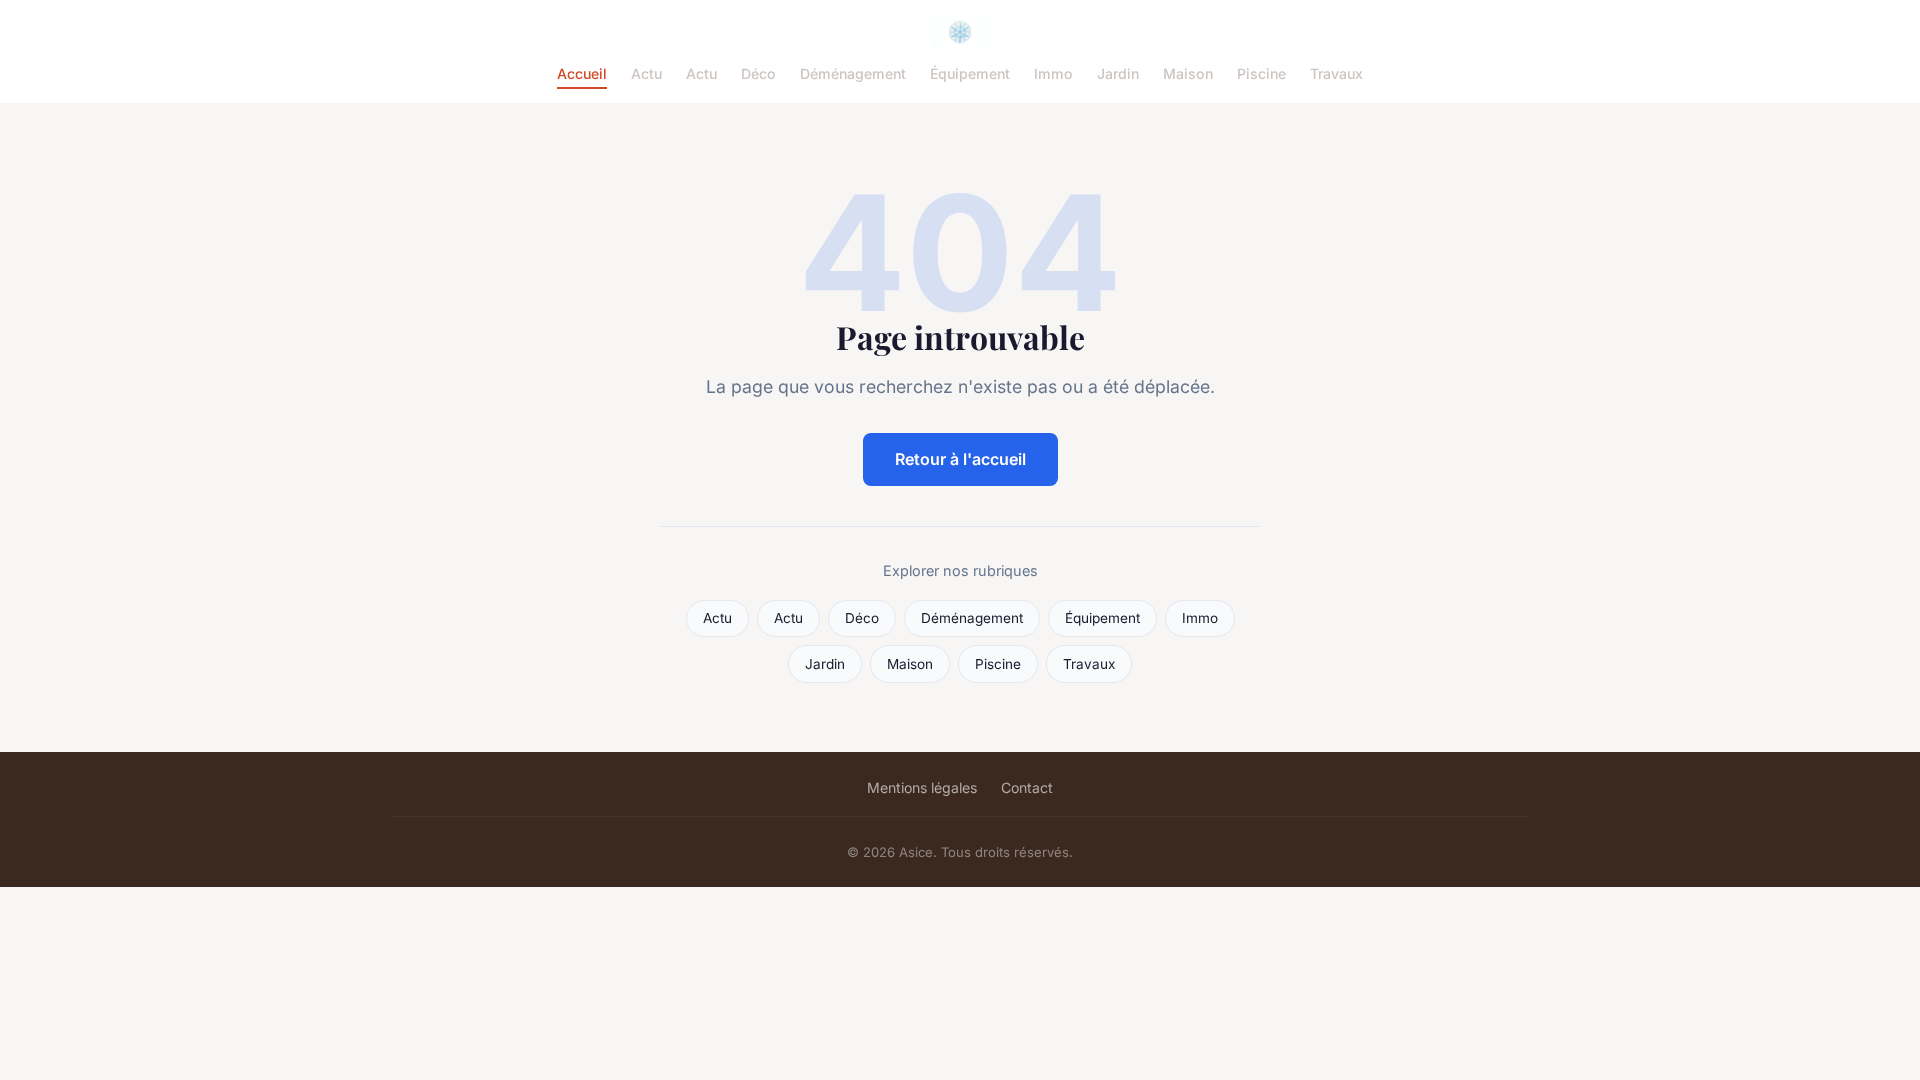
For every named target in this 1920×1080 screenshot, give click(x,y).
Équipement (970, 73)
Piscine (1261, 73)
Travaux (1336, 73)
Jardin (1118, 73)
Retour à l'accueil (960, 459)
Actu (646, 73)
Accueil (582, 73)
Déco (758, 73)
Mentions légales (922, 787)
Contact (1027, 787)
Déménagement (853, 73)
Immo (1053, 73)
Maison (1188, 73)
